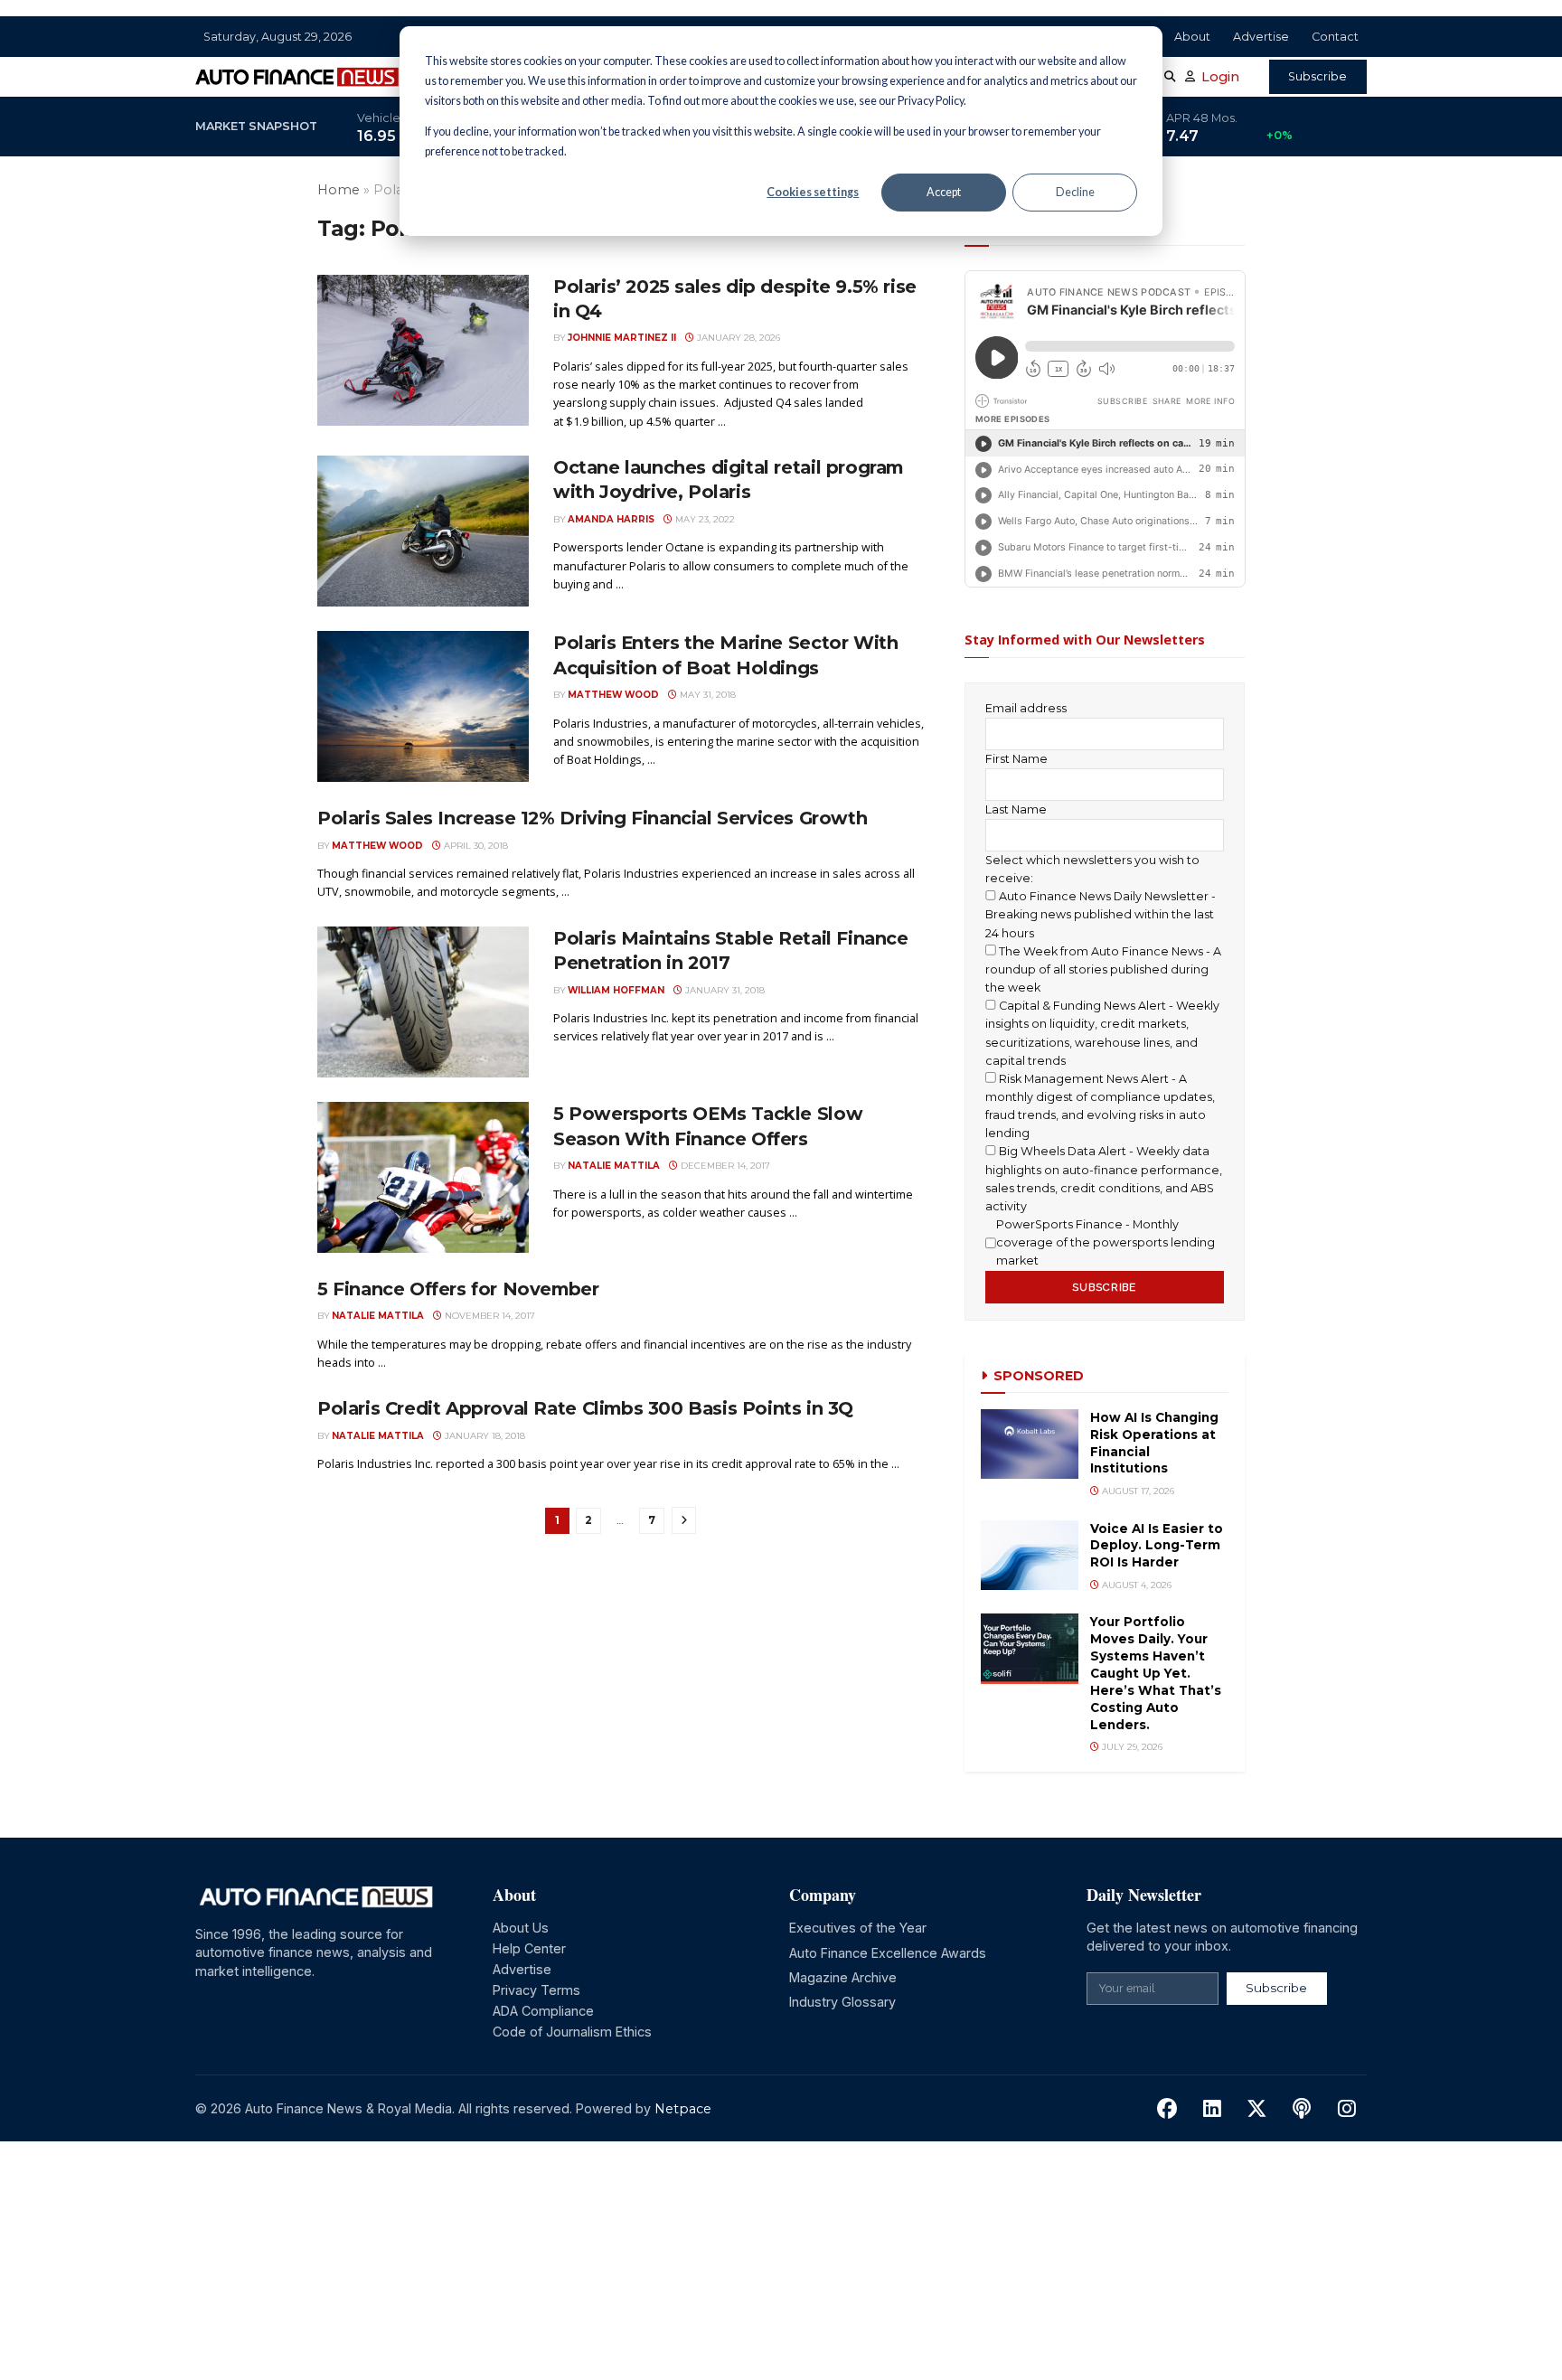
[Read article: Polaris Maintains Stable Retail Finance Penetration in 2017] (423, 1002)
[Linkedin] (1213, 2109)
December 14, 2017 (724, 1165)
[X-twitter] (1257, 2109)
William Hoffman (616, 990)
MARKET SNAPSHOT (256, 126)
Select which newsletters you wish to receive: (1092, 869)
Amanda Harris (611, 519)
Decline (1075, 192)
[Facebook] (1167, 2109)
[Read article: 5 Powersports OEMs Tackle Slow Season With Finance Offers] (423, 1177)
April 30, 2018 (475, 845)
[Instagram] (1346, 2109)
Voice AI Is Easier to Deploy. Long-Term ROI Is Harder (1157, 1546)
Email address (1026, 708)
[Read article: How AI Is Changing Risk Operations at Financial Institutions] (1030, 1444)
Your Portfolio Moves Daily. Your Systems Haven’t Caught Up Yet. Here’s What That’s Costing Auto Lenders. (1156, 1673)
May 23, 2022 (704, 519)
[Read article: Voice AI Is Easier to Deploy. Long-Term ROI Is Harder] (1030, 1555)
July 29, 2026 (1131, 1746)
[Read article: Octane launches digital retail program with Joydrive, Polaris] (423, 531)
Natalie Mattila (614, 1165)
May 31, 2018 (706, 694)
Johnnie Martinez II (622, 337)
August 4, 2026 (1135, 1585)
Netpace (683, 2109)
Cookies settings (813, 192)
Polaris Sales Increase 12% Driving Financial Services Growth (592, 818)
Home (339, 190)
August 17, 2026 (1137, 1491)
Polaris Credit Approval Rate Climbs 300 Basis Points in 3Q (585, 1408)
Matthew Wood (613, 694)
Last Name (1016, 809)
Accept (944, 192)
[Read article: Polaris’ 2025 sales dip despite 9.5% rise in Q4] (423, 350)
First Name (1016, 759)
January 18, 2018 (484, 1435)
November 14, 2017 (489, 1315)
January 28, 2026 (737, 337)
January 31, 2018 (724, 990)
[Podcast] (1302, 2109)
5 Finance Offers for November (458, 1289)
